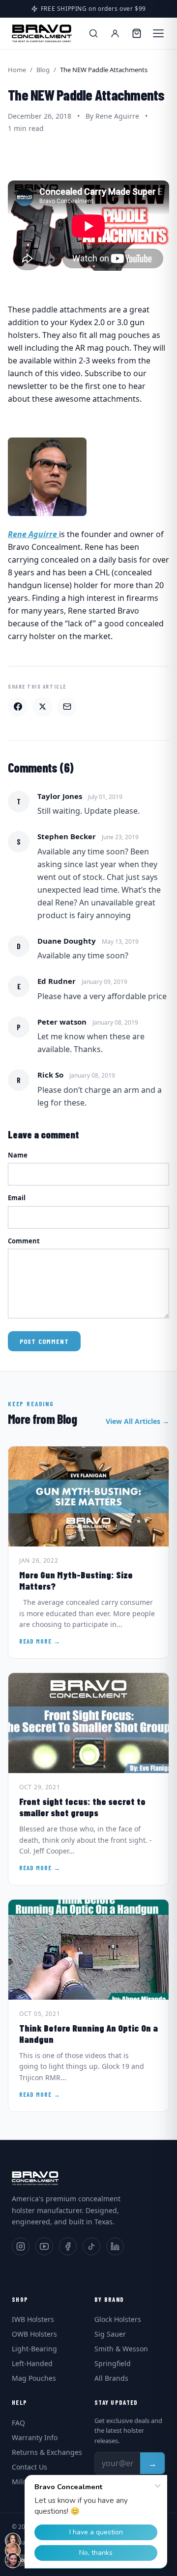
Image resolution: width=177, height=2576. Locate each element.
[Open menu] (158, 33)
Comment (24, 1241)
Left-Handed (32, 2363)
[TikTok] (91, 2246)
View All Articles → (137, 1421)
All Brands (111, 2378)
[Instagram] (21, 2246)
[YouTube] (44, 2246)
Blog (43, 70)
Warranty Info (35, 2437)
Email (17, 1198)
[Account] (115, 33)
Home (17, 70)
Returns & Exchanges (47, 2452)
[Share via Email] (67, 707)
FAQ (18, 2423)
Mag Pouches (34, 2378)
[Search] (93, 33)
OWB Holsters (34, 2334)
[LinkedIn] (115, 2246)
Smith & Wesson (121, 2349)
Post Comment (44, 1341)
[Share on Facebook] (18, 707)
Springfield (113, 2363)
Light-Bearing (34, 2349)
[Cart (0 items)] (137, 33)
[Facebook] (68, 2246)
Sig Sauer (110, 2334)
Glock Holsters (118, 2319)
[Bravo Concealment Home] (42, 33)
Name (18, 1155)
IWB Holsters (33, 2319)
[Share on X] (42, 707)
